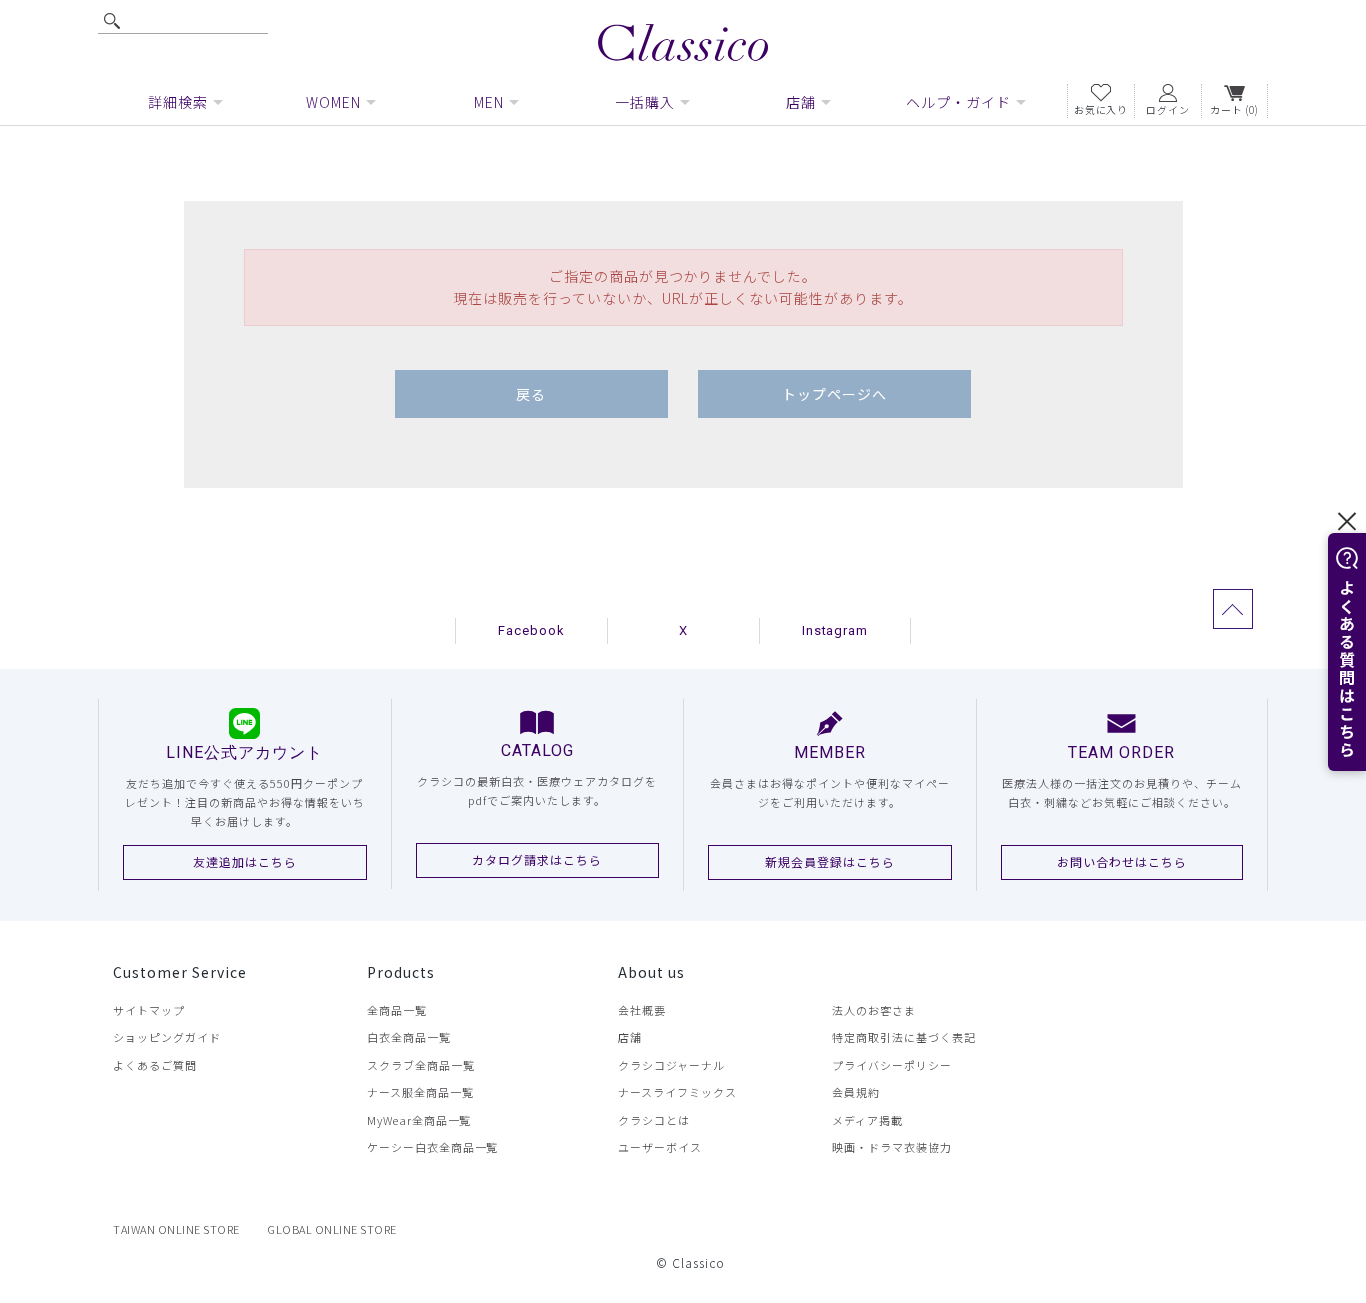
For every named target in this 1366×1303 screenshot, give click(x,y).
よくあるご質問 (155, 1065)
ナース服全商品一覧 (420, 1092)
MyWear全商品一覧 (419, 1120)
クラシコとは (654, 1120)
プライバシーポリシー (892, 1065)
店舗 (630, 1037)
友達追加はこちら (245, 861)
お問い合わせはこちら (1122, 861)
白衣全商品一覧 (409, 1037)
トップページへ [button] (834, 394)
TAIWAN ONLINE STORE (176, 1229)
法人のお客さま (874, 1010)
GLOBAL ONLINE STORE (332, 1229)
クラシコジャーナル (671, 1065)
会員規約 (856, 1092)
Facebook (531, 630)
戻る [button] (531, 394)
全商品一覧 (397, 1010)
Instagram (835, 630)
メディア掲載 (867, 1120)
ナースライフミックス (677, 1092)
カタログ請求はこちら (537, 859)
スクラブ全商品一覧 (421, 1065)
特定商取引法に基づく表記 (904, 1037)
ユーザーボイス (660, 1147)
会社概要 (642, 1010)
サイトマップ (149, 1010)
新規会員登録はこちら (830, 861)
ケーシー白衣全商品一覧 (433, 1147)
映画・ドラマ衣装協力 (892, 1147)
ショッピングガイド (167, 1037)
